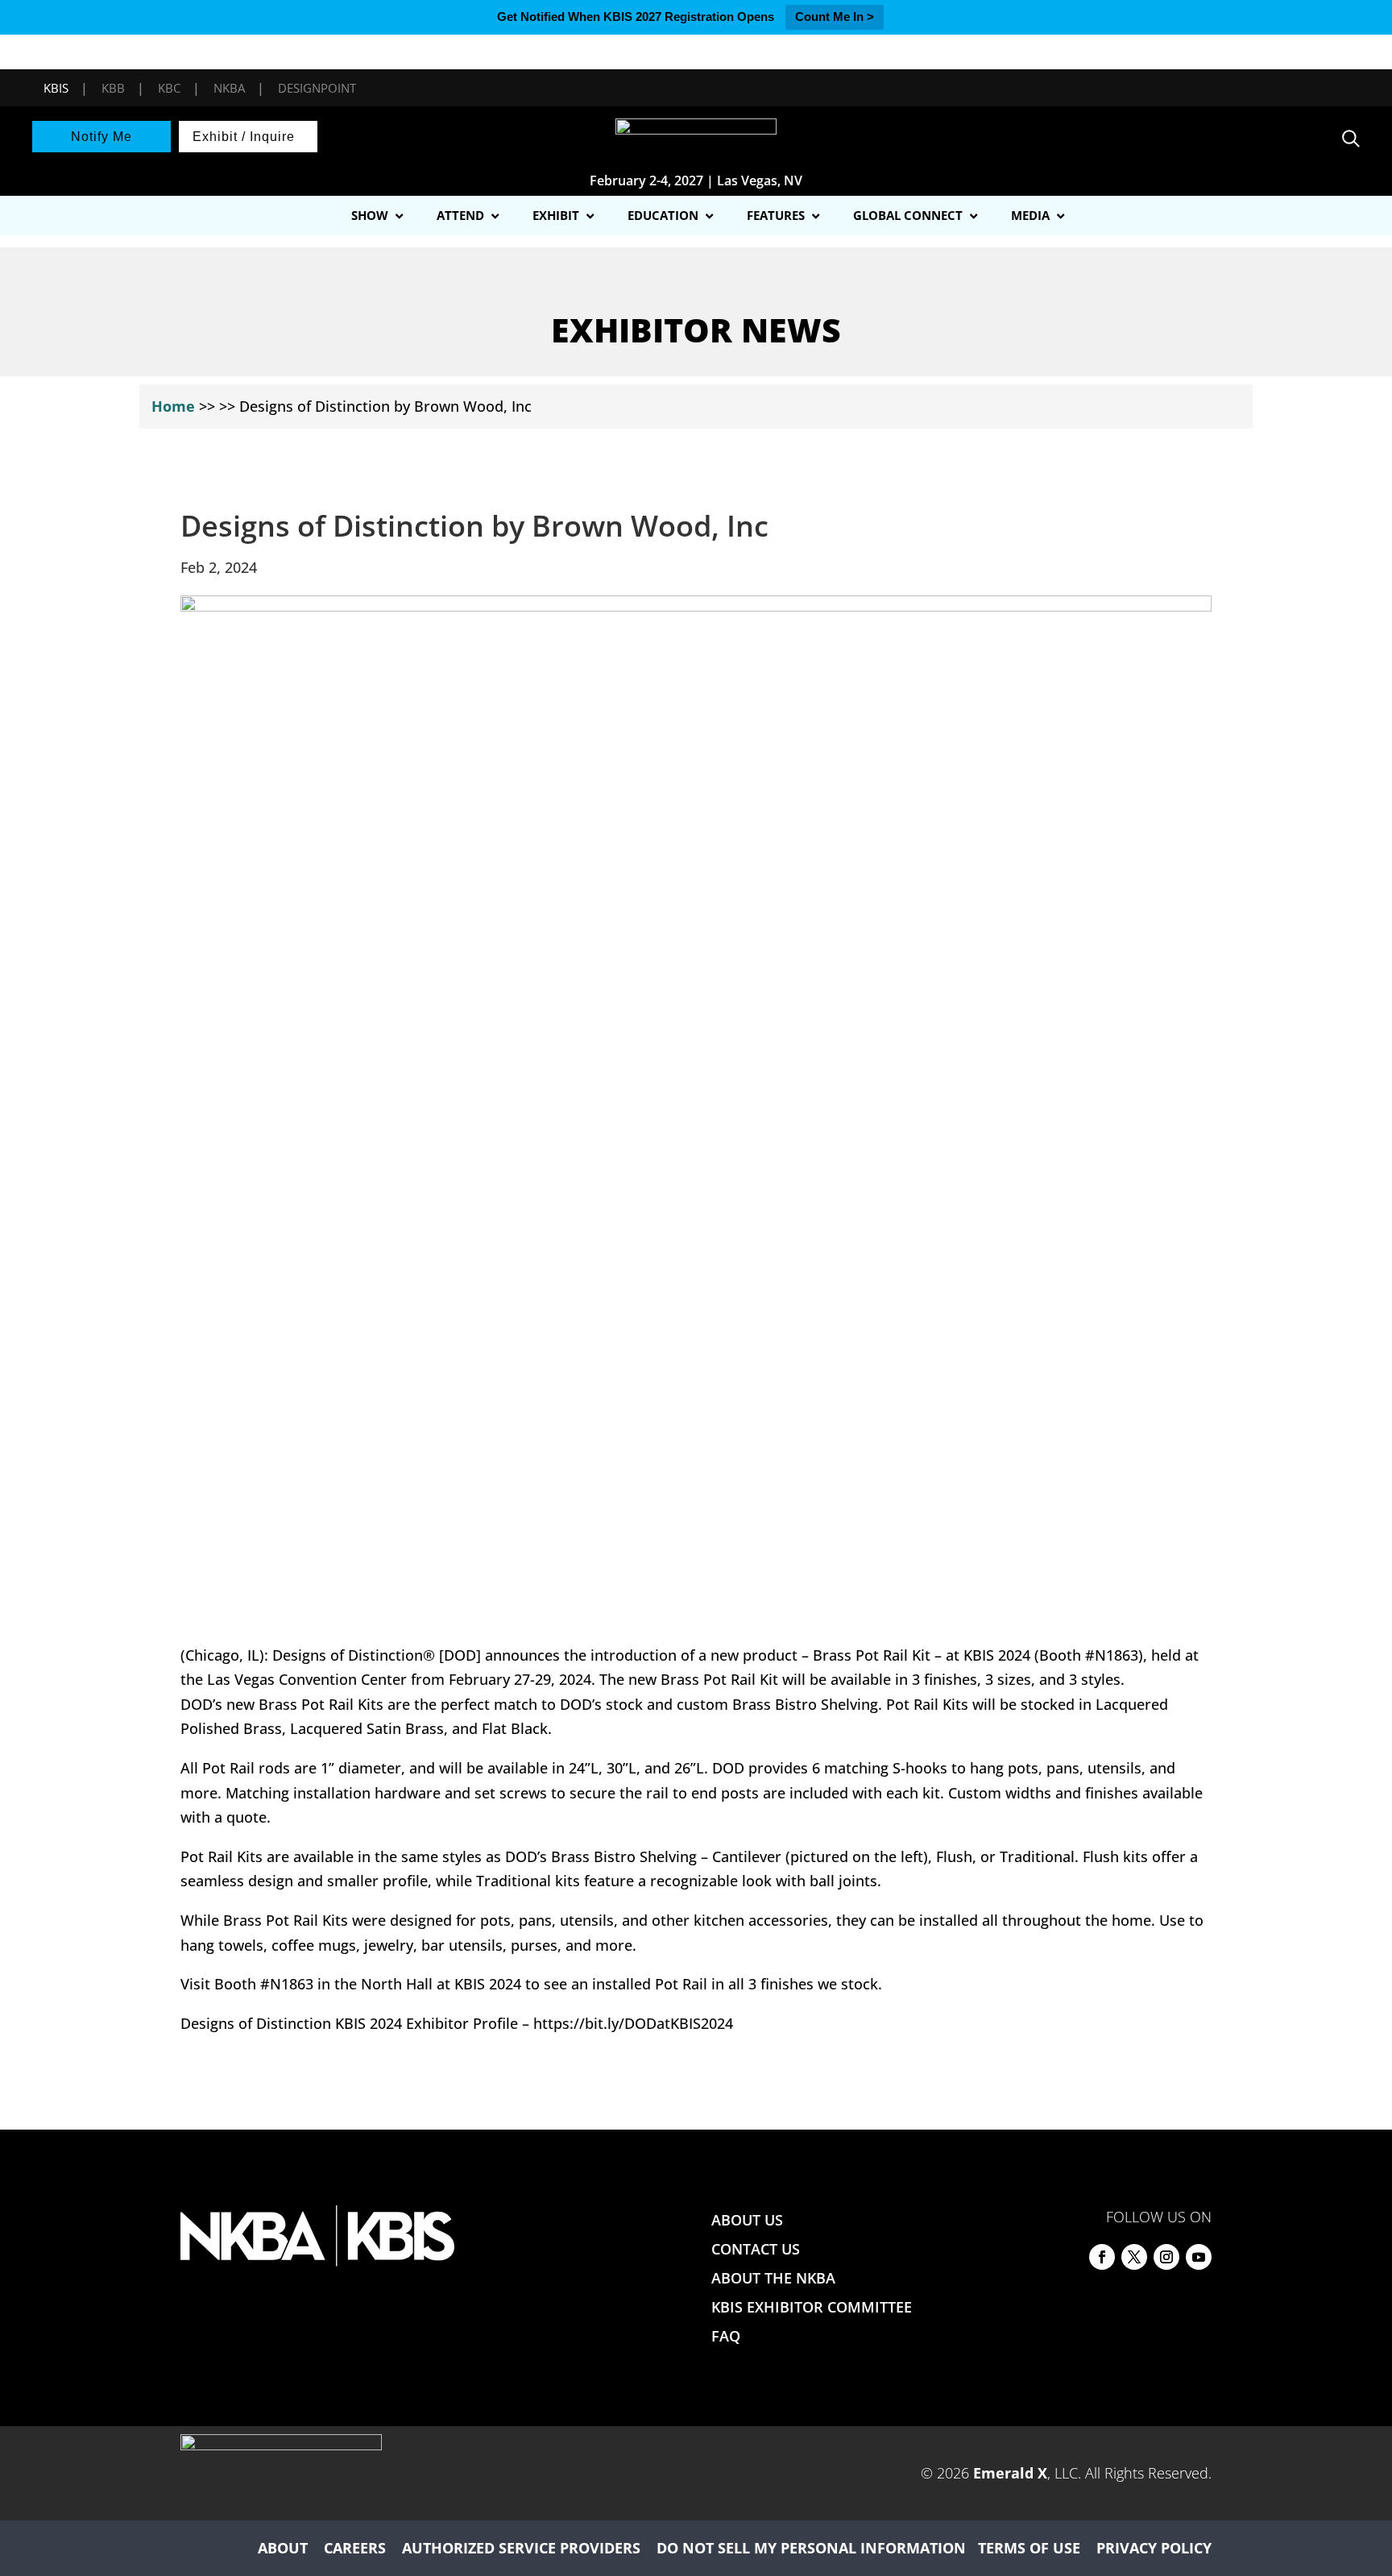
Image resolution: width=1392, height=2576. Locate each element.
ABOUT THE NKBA (773, 2278)
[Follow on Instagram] (1166, 2257)
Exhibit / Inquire (244, 137)
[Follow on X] (1134, 2257)
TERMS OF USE (1029, 2548)
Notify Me (101, 137)
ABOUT (283, 2548)
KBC (169, 88)
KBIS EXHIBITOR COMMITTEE (812, 2307)
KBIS (56, 88)
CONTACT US (756, 2249)
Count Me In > (835, 17)
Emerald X (1010, 2473)
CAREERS (355, 2548)
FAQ (726, 2336)
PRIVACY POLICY (1154, 2548)
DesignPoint (317, 88)
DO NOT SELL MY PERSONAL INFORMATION (811, 2548)
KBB (113, 88)
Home (173, 406)
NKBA (229, 88)
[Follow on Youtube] (1199, 2257)
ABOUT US (747, 2220)
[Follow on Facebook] (1102, 2257)
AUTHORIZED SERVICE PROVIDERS (521, 2548)
